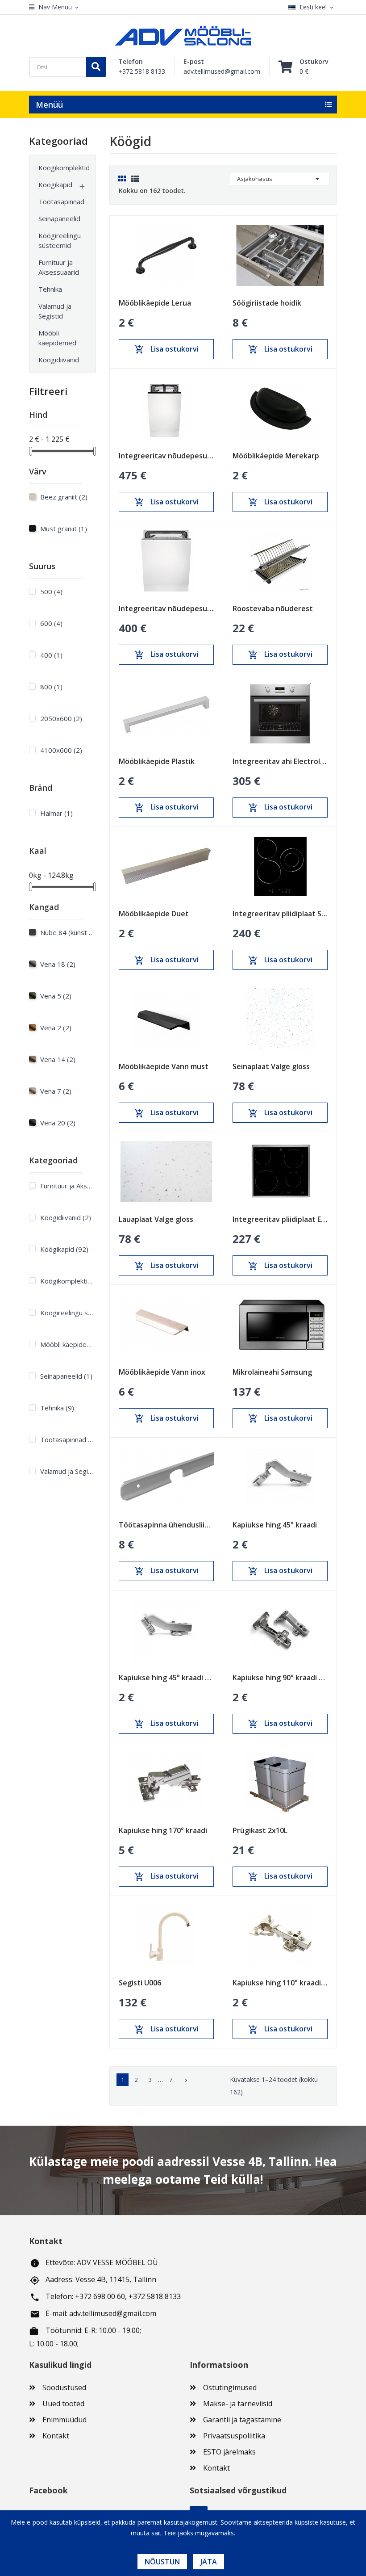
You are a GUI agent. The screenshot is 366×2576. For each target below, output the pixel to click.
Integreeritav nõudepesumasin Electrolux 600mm (166, 608)
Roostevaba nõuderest (273, 608)
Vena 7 (56, 1091)
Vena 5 (56, 996)
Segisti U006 (140, 1983)
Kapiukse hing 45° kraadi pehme (166, 1678)
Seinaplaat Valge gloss (271, 1066)
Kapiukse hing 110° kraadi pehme (280, 1983)
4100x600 (61, 750)
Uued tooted (63, 2404)
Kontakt (56, 2436)
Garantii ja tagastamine (242, 2420)
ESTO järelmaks (229, 2452)
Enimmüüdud (64, 2420)
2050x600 (61, 718)
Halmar (56, 813)
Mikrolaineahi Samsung (272, 1372)
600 (51, 623)
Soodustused (64, 2387)
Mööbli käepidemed (57, 338)
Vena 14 (58, 1059)
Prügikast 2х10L (260, 1830)
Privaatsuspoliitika (234, 2436)
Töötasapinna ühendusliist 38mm (166, 1525)
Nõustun (162, 2562)
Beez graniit (64, 497)
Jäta (209, 2562)
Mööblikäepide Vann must (164, 1066)
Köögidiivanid (58, 360)
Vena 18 (58, 964)
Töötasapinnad (58, 201)
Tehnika (50, 289)
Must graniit (64, 529)
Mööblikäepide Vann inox (162, 1372)
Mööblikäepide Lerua (155, 303)
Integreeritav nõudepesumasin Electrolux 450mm (166, 456)
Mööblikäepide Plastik (157, 761)
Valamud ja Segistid (55, 311)
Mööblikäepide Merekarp (276, 456)
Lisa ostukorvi (166, 349)
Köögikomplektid (58, 168)
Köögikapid (55, 185)
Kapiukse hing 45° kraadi (275, 1525)
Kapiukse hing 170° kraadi (163, 1830)
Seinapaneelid (58, 218)
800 (51, 687)
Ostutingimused (230, 2387)
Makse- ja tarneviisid (238, 2404)
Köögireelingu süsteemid (58, 240)
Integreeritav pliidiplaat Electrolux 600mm (280, 1219)
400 (51, 655)
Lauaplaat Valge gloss (156, 1219)
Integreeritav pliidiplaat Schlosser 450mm (280, 914)
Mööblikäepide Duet (154, 914)
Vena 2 (56, 1028)
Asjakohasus (280, 179)
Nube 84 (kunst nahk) (67, 932)
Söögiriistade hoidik (267, 303)
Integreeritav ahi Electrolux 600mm (280, 761)
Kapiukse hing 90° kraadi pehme (280, 1678)
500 (51, 592)
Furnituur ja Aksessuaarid (58, 267)
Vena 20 (58, 1123)
